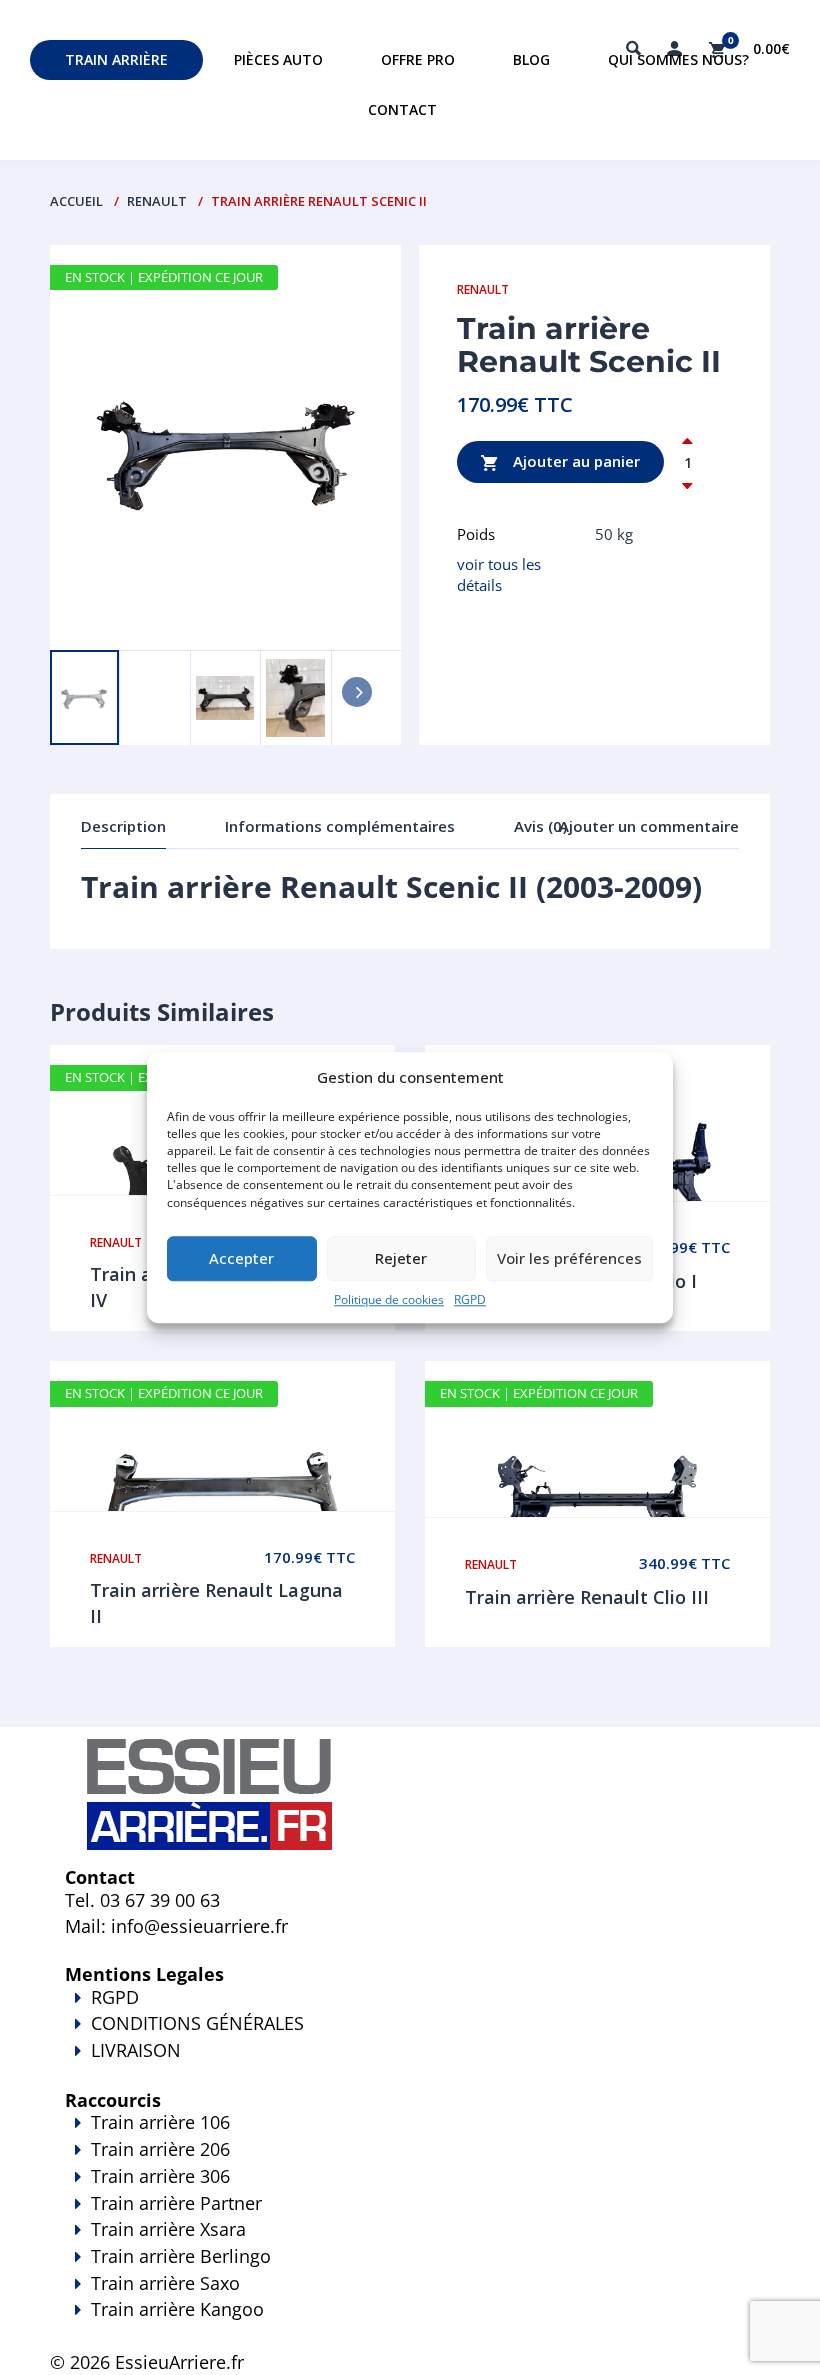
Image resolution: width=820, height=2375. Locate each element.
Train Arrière (116, 59)
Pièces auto (278, 59)
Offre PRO (418, 59)
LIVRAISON (136, 2050)
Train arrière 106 (160, 2122)
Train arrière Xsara (168, 2229)
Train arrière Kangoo (177, 2309)
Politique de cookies (389, 1299)
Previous (96, 620)
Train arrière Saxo (165, 2283)
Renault (157, 201)
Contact (402, 109)
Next (171, 620)
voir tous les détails (499, 574)
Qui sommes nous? (678, 59)
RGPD (470, 1299)
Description (123, 826)
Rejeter (401, 1259)
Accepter (241, 1259)
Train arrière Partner (176, 2203)
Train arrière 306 (160, 2176)
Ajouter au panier (574, 461)
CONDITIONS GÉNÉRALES (197, 2023)
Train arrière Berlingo (181, 2256)
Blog (531, 59)
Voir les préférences (569, 1259)
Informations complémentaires (340, 826)
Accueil (76, 201)
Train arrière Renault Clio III (587, 1597)
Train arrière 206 (160, 2149)
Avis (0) (540, 826)
